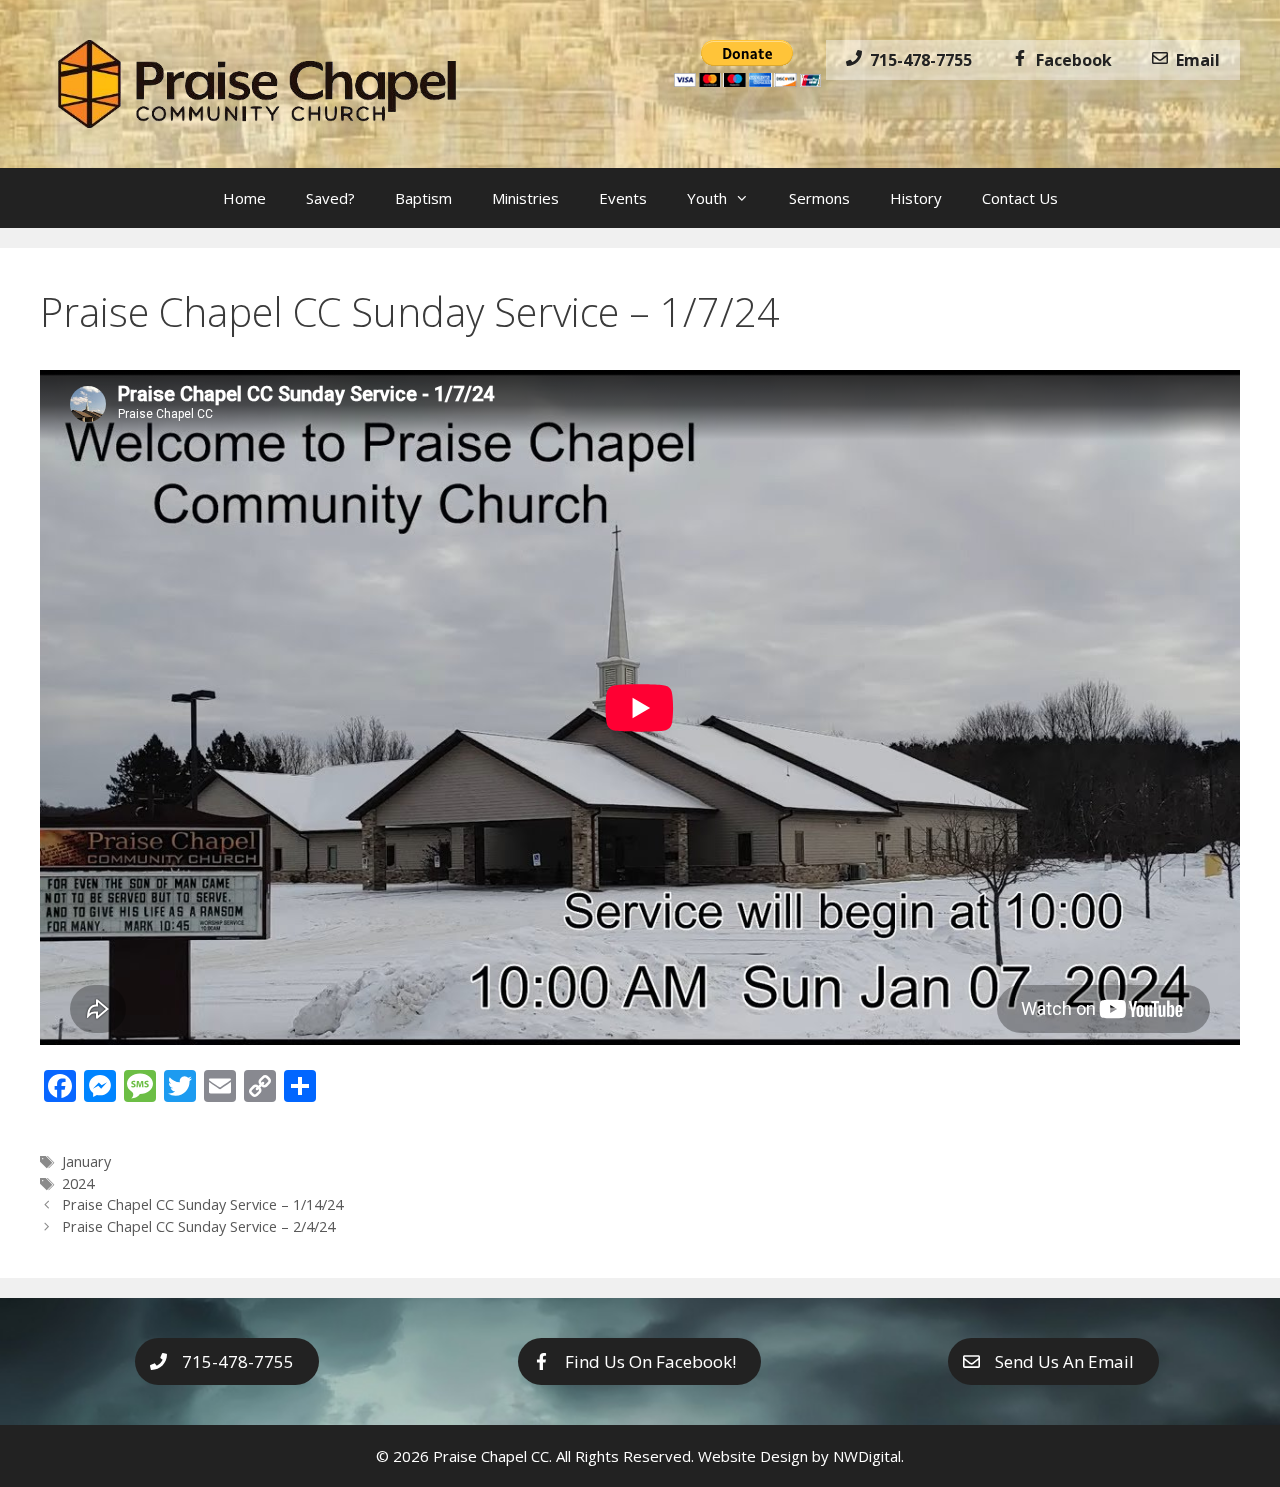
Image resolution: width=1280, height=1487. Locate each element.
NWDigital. (868, 1456)
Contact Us (1020, 198)
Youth (707, 198)
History (916, 198)
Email (1194, 60)
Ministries (525, 198)
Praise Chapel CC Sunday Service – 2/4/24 (198, 1226)
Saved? (330, 198)
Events (623, 198)
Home (244, 198)
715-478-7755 (917, 60)
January (86, 1161)
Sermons (819, 198)
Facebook (1070, 60)
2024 (78, 1183)
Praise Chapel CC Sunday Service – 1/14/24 (202, 1204)
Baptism (423, 198)
